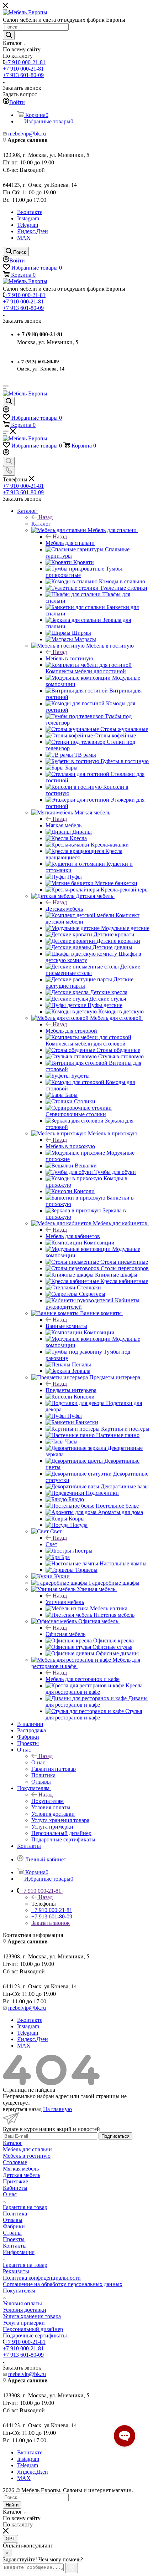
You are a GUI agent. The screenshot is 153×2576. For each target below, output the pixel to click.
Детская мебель (64, 909)
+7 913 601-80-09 (23, 75)
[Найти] (9, 35)
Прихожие (15, 2181)
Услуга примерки (24, 2323)
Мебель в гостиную (69, 658)
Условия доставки (25, 2310)
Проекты (14, 2239)
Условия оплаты (22, 2303)
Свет (51, 1544)
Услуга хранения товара (32, 2316)
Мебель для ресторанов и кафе (83, 1679)
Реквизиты (16, 2271)
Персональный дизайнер (33, 2329)
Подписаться (115, 2136)
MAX (24, 238)
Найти (12, 2505)
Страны (12, 2233)
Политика (15, 2214)
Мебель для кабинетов (73, 1236)
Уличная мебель (65, 1602)
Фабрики (14, 2226)
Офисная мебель (65, 1634)
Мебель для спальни (70, 543)
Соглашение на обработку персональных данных (63, 2284)
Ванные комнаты (66, 1326)
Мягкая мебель (64, 825)
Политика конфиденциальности (42, 2278)
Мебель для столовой (71, 1031)
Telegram (28, 225)
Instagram (28, 218)
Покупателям (48, 1801)
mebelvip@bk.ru (27, 134)
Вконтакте (30, 212)
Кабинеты (15, 2188)
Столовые (15, 2162)
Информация (19, 2252)
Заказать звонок (51, 1923)
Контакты (15, 2246)
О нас (38, 1762)
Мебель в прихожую (70, 1146)
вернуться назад (22, 2109)
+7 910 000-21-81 (25, 62)
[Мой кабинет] (6, 411)
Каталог (41, 524)
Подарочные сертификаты (35, 2335)
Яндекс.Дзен (33, 231)
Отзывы (13, 2220)
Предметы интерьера (71, 1390)
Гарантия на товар (25, 2207)
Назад (46, 517)
